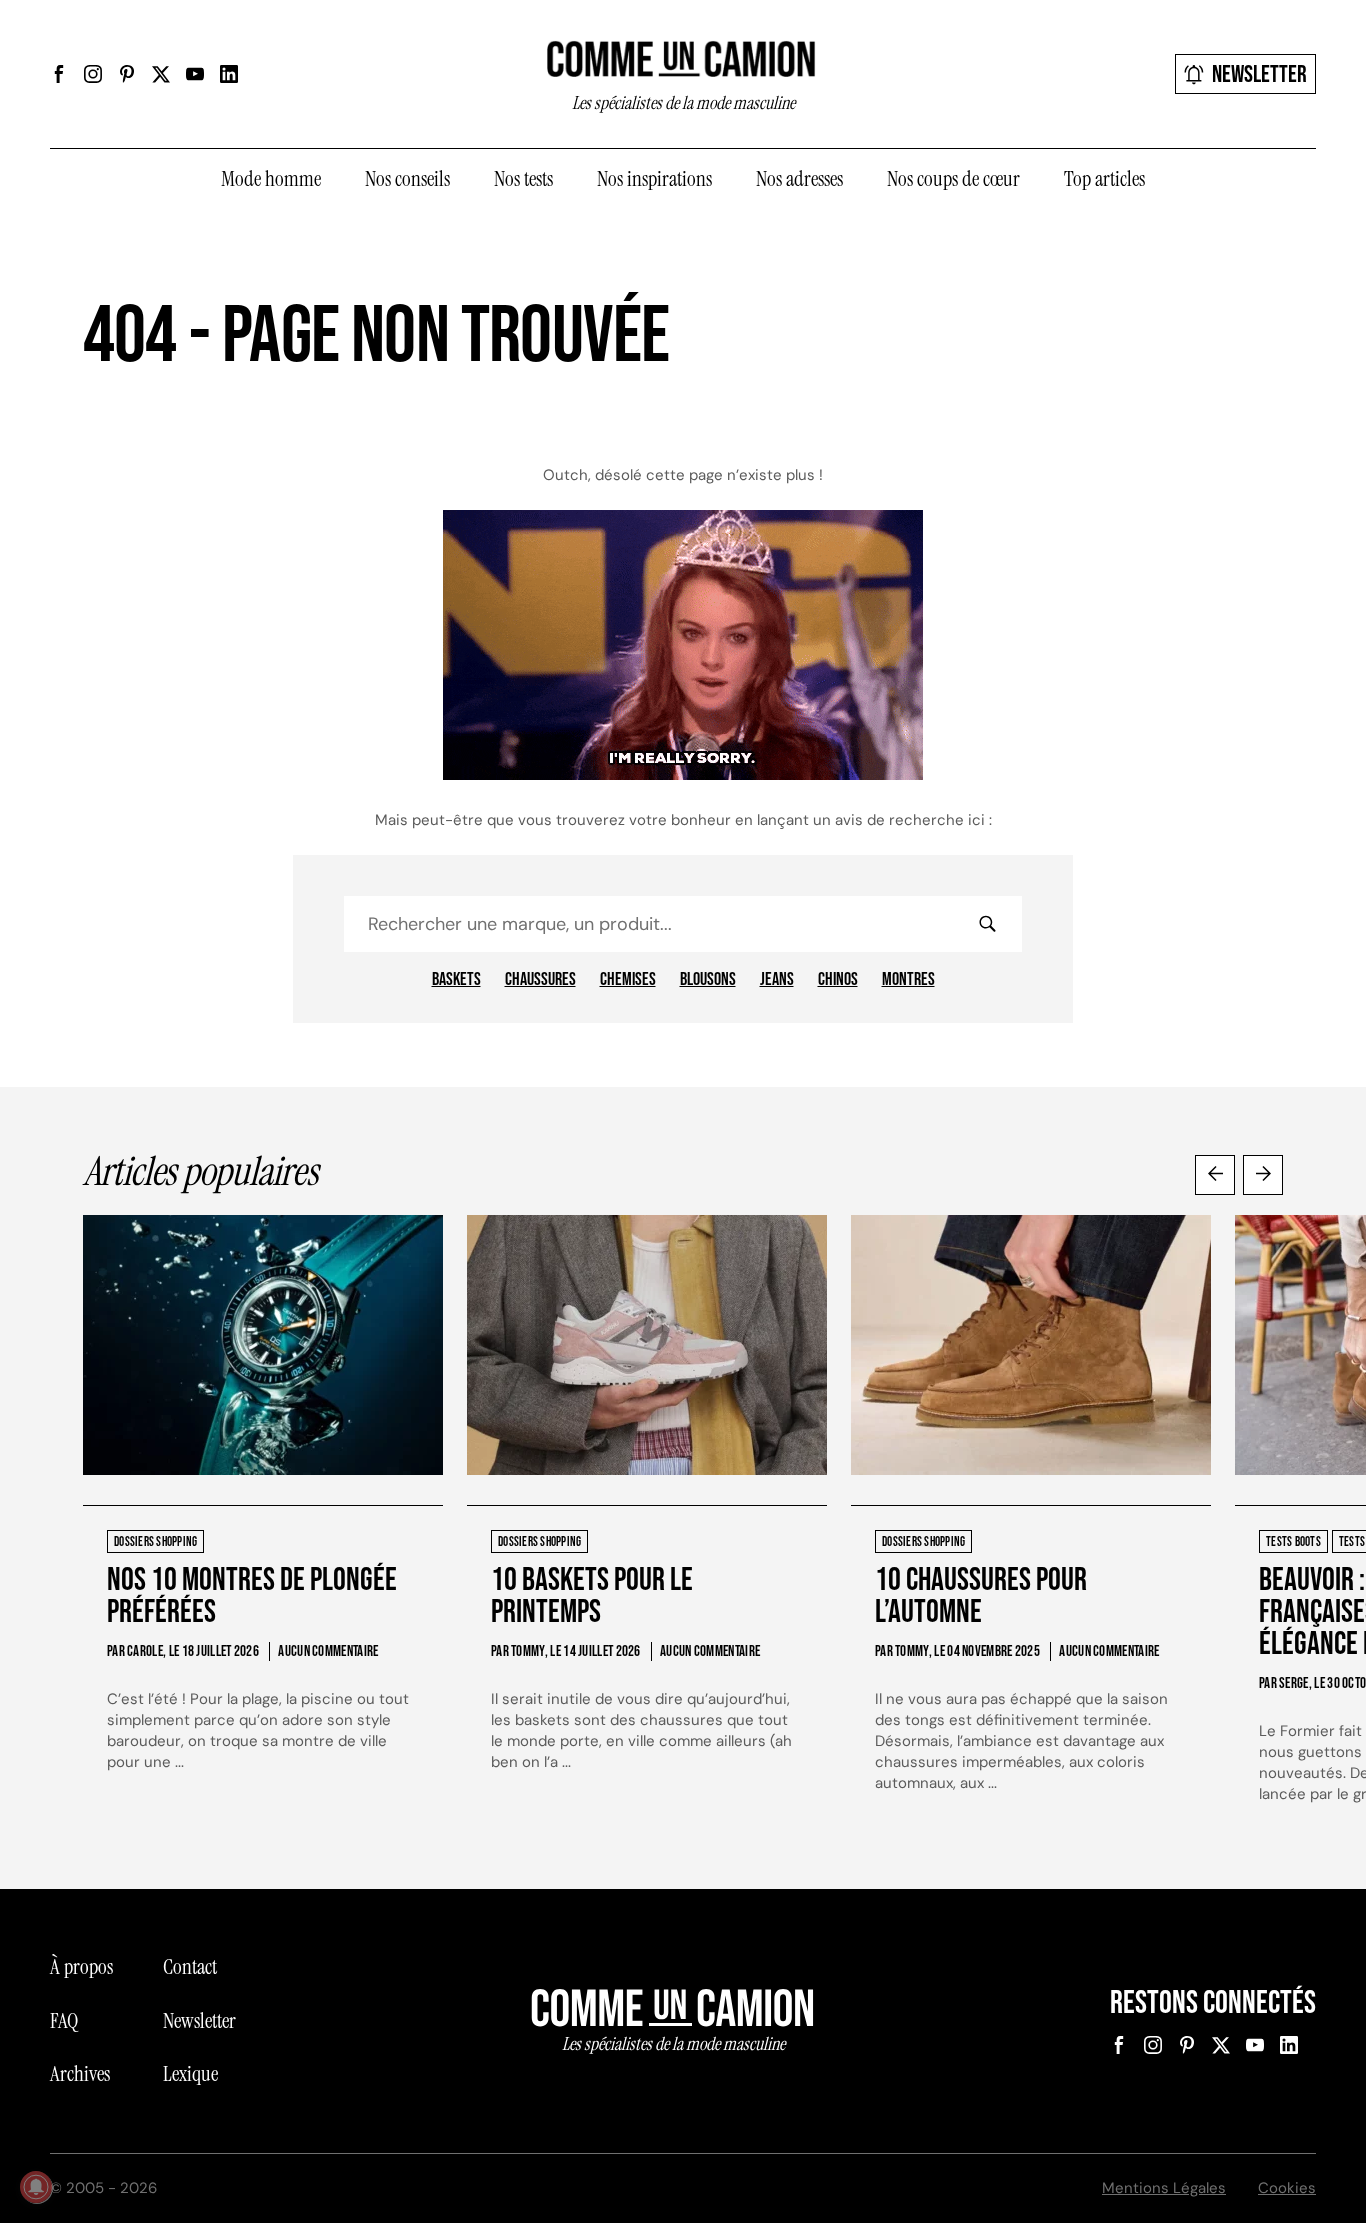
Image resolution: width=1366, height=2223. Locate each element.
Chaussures (540, 980)
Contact (190, 1967)
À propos (81, 1967)
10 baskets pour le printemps (592, 1596)
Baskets (456, 980)
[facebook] (59, 74)
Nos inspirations (654, 179)
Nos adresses (799, 179)
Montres (908, 980)
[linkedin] (229, 74)
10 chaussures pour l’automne (981, 1596)
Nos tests (523, 179)
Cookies (1287, 2188)
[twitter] (161, 74)
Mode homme (271, 179)
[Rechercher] (987, 924)
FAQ (64, 2021)
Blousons (708, 980)
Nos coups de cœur (953, 179)
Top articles (1104, 179)
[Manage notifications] (36, 2187)
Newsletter (1259, 74)
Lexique (190, 2074)
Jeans (777, 980)
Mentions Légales (1164, 2188)
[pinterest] (127, 74)
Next (1263, 1175)
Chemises (628, 980)
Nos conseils (407, 179)
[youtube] (195, 74)
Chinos (838, 980)
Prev (1215, 1175)
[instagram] (93, 74)
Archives (80, 2074)
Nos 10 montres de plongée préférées (252, 1596)
